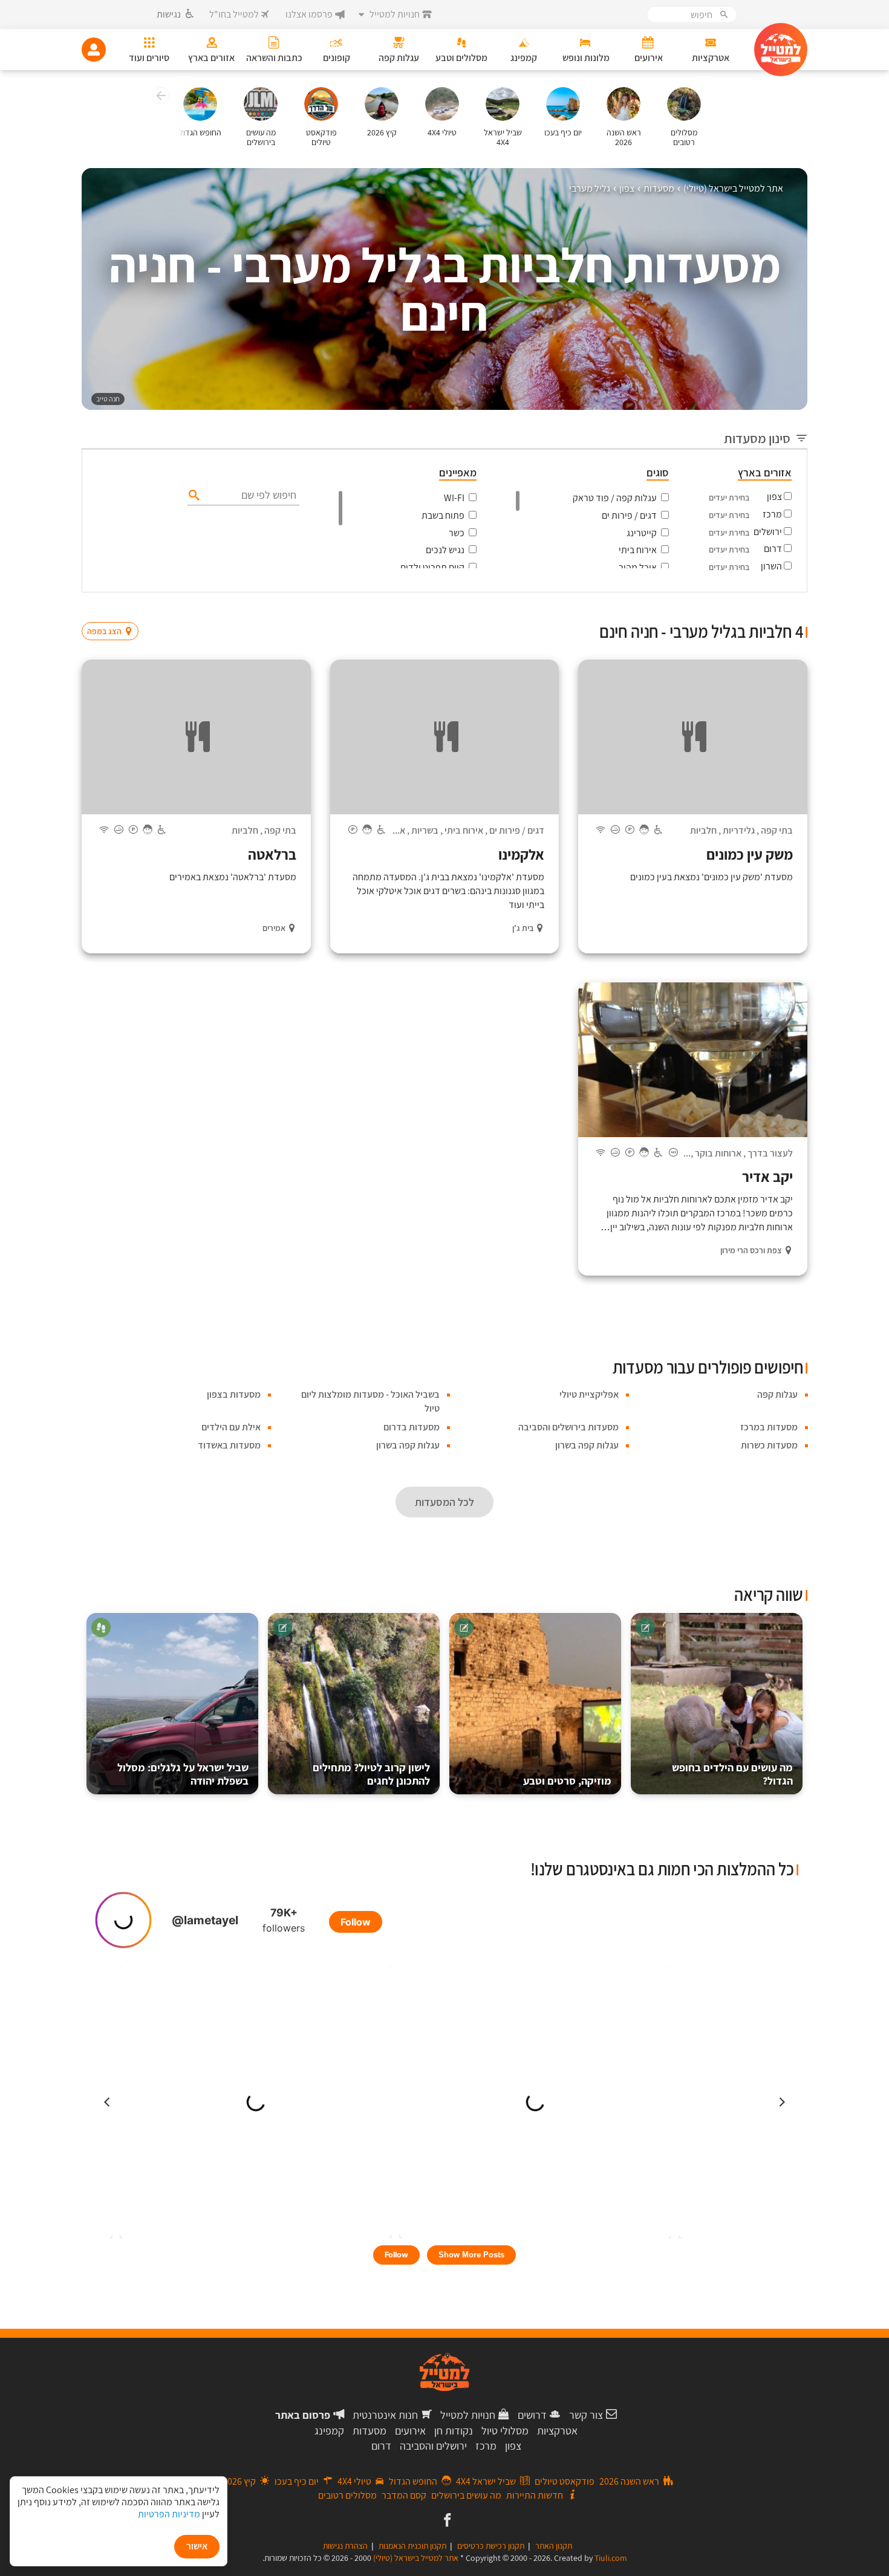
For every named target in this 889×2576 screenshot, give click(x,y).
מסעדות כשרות (769, 1445)
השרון (771, 566)
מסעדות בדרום (412, 1427)
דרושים (532, 2415)
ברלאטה (272, 854)
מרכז (772, 514)
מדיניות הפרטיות (169, 2514)
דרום (773, 549)
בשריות (425, 830)
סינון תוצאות (757, 608)
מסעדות (370, 2431)
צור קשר (586, 2415)
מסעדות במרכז (769, 1427)
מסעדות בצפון (234, 1394)
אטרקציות (557, 2431)
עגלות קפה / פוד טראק (615, 498)
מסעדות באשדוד (229, 1445)
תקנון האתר (554, 2546)
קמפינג (329, 2431)
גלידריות (739, 830)
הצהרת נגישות (345, 2546)
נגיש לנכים (445, 550)
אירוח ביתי (638, 550)
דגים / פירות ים (629, 515)
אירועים (410, 2431)
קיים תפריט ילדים (432, 567)
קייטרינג (642, 533)
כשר (457, 533)
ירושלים (768, 532)
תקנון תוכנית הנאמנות (412, 2546)
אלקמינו (521, 854)
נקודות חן (454, 2431)
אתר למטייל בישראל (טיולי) (416, 2558)
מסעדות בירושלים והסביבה (568, 1427)
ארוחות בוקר (718, 1153)
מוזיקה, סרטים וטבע (567, 1781)
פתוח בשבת (443, 515)
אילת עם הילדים (231, 1427)
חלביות (703, 830)
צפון (774, 497)
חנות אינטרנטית (385, 2415)
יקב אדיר (767, 1176)
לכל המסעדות (444, 1502)
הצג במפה (114, 608)
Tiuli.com (611, 2558)
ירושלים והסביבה (433, 2446)
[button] (159, 97)
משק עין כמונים (750, 854)
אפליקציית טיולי (589, 1394)
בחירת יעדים (729, 498)
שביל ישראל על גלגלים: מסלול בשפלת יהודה (183, 1774)
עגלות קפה (777, 1394)
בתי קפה (777, 830)
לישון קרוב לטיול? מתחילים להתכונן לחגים (371, 1774)
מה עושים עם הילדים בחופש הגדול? (732, 1774)
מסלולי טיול (505, 2431)
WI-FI (454, 498)
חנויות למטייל (468, 2415)
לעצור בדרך (770, 1153)
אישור (197, 2546)
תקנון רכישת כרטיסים (491, 2546)
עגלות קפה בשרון (587, 1445)
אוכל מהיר (638, 567)
